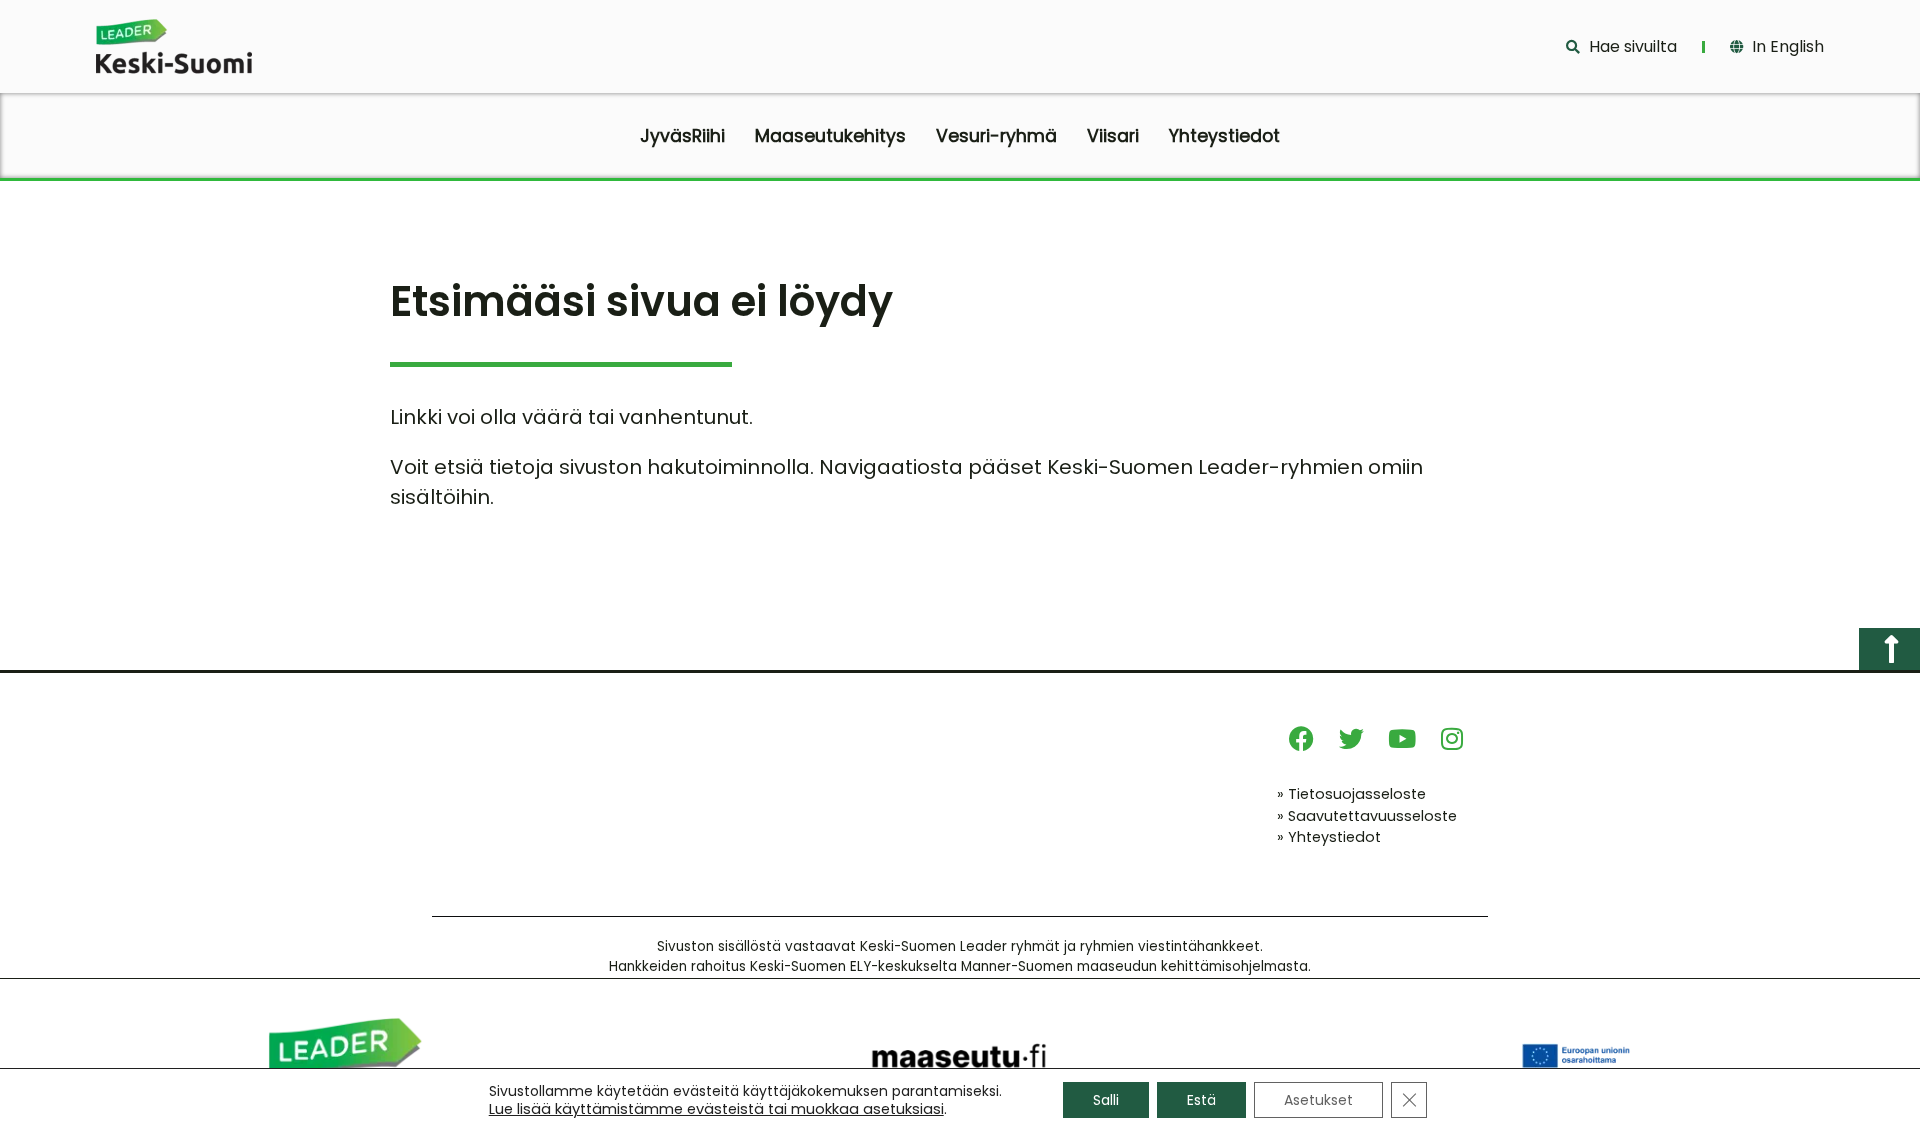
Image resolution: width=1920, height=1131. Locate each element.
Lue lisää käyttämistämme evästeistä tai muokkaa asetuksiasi (716, 1109)
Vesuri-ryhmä (996, 136)
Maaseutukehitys (830, 136)
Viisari (1113, 136)
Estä (1201, 1100)
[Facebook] (1302, 739)
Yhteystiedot (1224, 136)
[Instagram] (1452, 739)
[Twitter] (1352, 739)
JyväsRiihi (682, 136)
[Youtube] (1402, 739)
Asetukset (1318, 1100)
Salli (1106, 1100)
